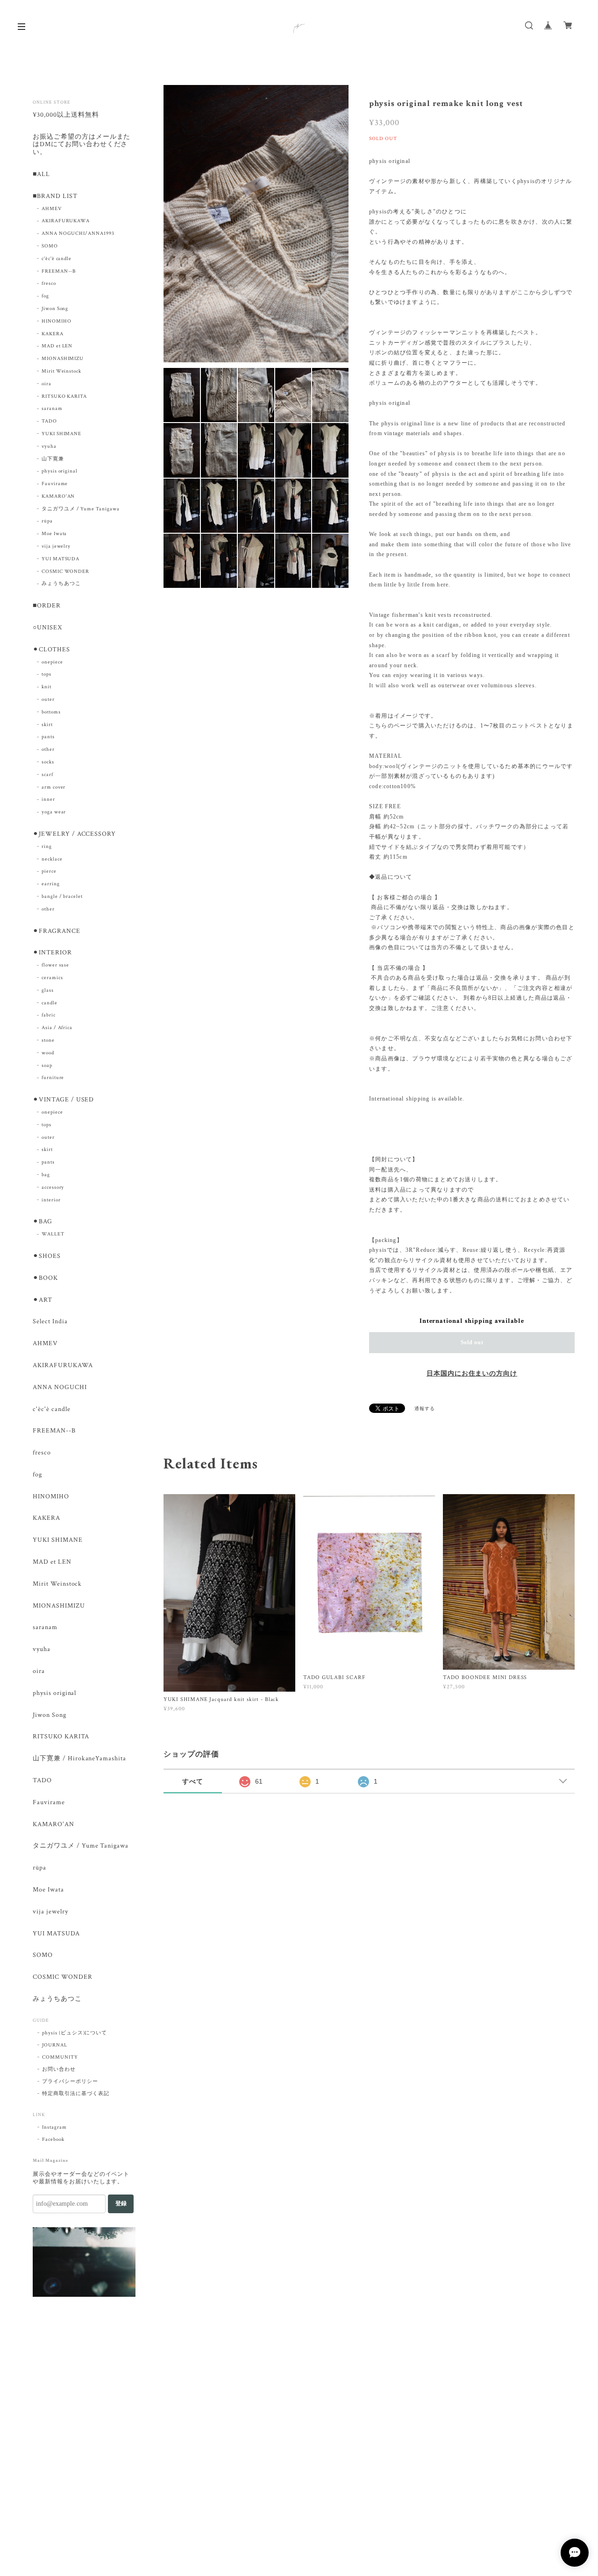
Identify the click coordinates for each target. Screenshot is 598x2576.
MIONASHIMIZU (63, 359)
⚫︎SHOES (47, 1256)
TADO (49, 421)
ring (47, 847)
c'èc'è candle (57, 259)
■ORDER (47, 606)
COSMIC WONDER (65, 572)
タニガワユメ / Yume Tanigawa (81, 509)
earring (51, 884)
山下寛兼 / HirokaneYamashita (79, 1759)
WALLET (53, 1234)
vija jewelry (56, 546)
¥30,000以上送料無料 (66, 115)
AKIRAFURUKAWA (66, 221)
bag (46, 1175)
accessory (53, 1187)
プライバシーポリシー (70, 2082)
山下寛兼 (53, 459)
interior (51, 1200)
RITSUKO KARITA (64, 396)
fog (45, 296)
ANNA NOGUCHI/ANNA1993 (78, 233)
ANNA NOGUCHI (60, 1387)
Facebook (53, 2139)
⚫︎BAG (43, 1222)
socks (48, 762)
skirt (47, 725)
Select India (50, 1322)
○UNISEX (47, 628)
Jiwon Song (55, 309)
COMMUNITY (60, 2057)
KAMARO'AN (58, 496)
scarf (47, 775)
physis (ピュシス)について (75, 2033)
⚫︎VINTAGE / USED (63, 1100)
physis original (60, 471)
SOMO (50, 246)
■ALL (41, 174)
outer (48, 699)
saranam (52, 409)
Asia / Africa (57, 1028)
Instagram (54, 2127)
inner (48, 799)
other (48, 749)
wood (48, 1053)
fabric (49, 1015)
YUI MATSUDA (61, 559)
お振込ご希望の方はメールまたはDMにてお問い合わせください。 (82, 145)
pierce (49, 871)
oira (46, 384)
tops (46, 674)
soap (47, 1066)
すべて (193, 1781)
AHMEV (52, 209)
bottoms (51, 712)
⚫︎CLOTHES (51, 650)
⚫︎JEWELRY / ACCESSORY (74, 834)
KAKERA (53, 334)
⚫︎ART (43, 1300)
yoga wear (54, 812)
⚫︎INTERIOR (52, 953)
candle (50, 1003)
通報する (425, 1409)
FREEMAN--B (59, 271)
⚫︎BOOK (45, 1278)
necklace (52, 859)
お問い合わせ (59, 2069)
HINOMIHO (57, 321)
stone (48, 1040)
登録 (121, 2203)
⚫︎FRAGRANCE (57, 931)
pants (48, 737)
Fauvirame (55, 484)
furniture (53, 1078)
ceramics (52, 978)
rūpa (47, 521)
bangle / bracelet (62, 896)
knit (46, 687)
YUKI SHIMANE (62, 434)
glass (48, 990)
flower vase (56, 965)
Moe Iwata (54, 534)
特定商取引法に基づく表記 (76, 2094)
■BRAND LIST (55, 196)
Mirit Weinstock (61, 371)
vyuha (49, 446)
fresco (49, 283)
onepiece (52, 662)
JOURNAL (55, 2045)
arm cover (54, 787)
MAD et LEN (57, 346)
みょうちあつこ (61, 584)
